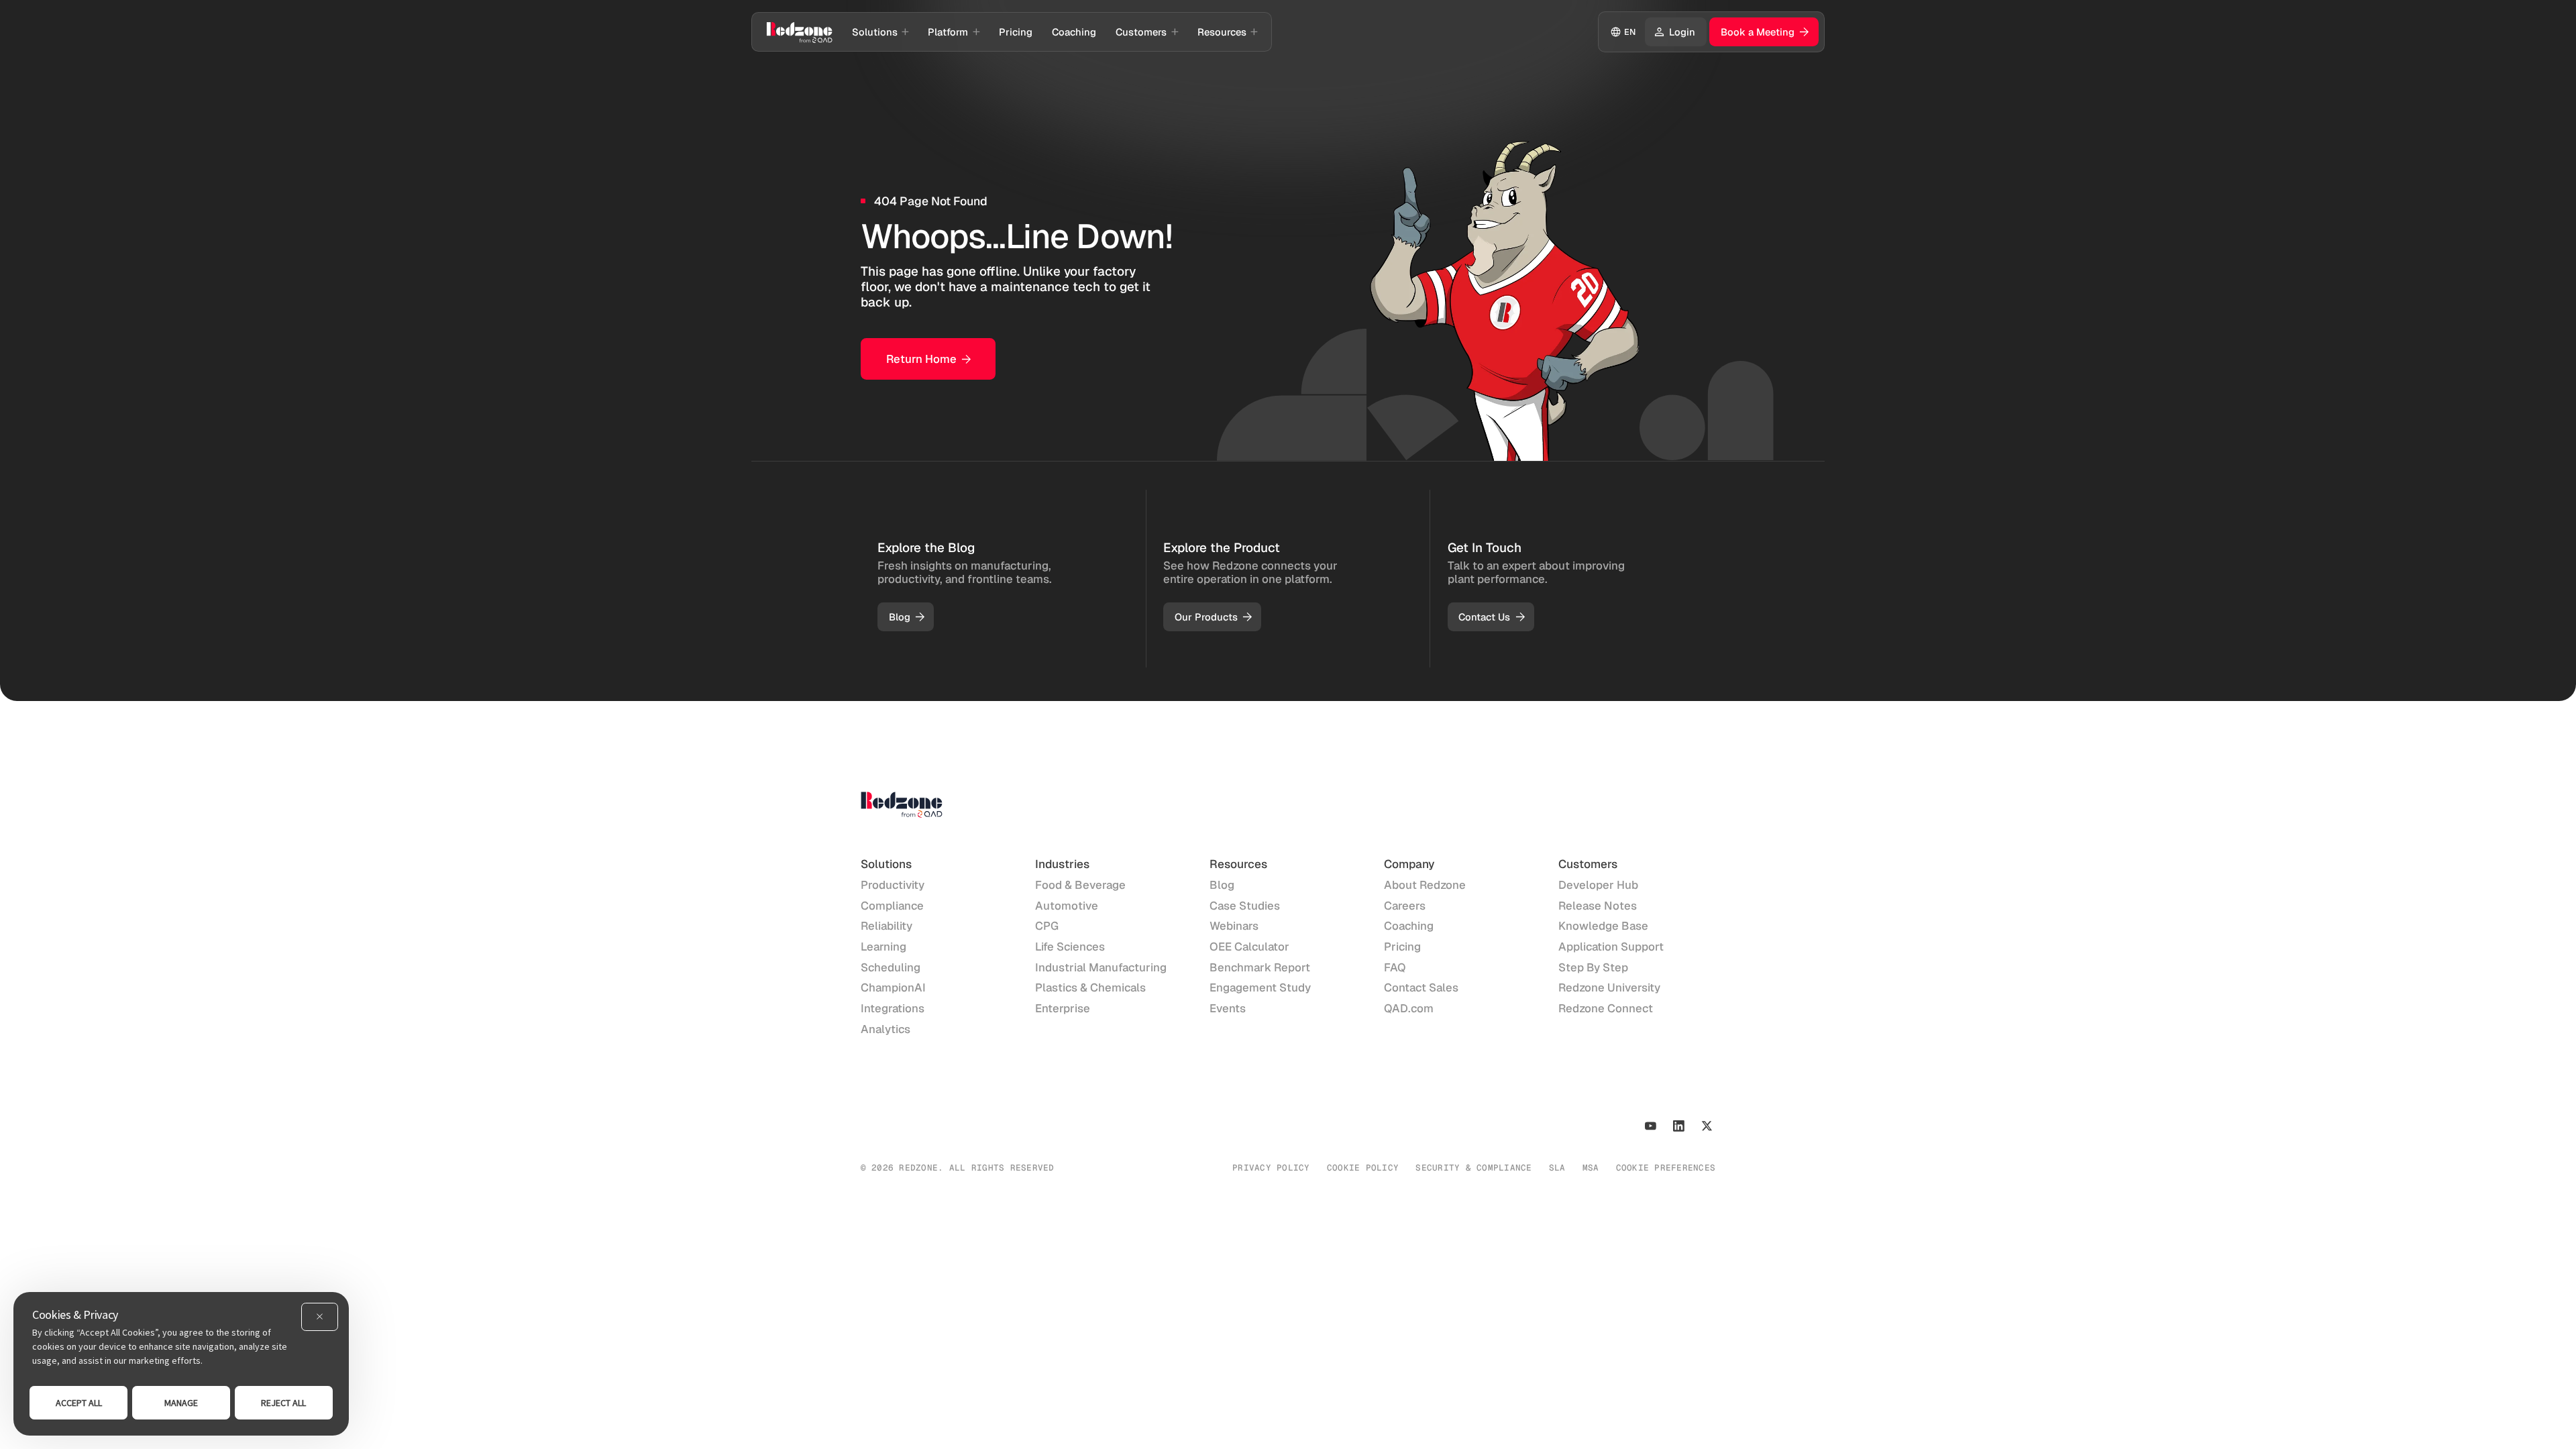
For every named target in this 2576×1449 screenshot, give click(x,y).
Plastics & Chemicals (1090, 987)
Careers (1405, 906)
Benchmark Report (1260, 967)
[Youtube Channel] (1651, 1126)
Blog (1222, 885)
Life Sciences (1070, 947)
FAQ (1395, 967)
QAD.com (1409, 1008)
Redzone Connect (1606, 1008)
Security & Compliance (1473, 1168)
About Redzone (1425, 885)
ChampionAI (893, 987)
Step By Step (1593, 967)
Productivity (893, 885)
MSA (1591, 1168)
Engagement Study (1260, 987)
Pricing (1402, 947)
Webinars (1234, 926)
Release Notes (1598, 906)
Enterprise (1063, 1008)
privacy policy (1271, 1168)
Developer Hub (1598, 885)
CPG (1047, 926)
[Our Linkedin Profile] (1679, 1126)
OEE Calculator (1249, 947)
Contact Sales (1421, 987)
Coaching (1409, 926)
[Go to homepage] (799, 32)
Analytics (885, 1029)
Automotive (1067, 906)
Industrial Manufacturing (1101, 967)
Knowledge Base (1603, 926)
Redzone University (1609, 987)
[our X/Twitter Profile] (1707, 1126)
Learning (883, 947)
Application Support (1611, 947)
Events (1228, 1008)
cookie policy (1363, 1168)
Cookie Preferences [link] (1666, 1168)
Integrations (893, 1008)
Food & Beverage (1080, 885)
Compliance (892, 906)
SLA (1557, 1168)
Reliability (887, 926)
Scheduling (891, 967)
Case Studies (1245, 906)
